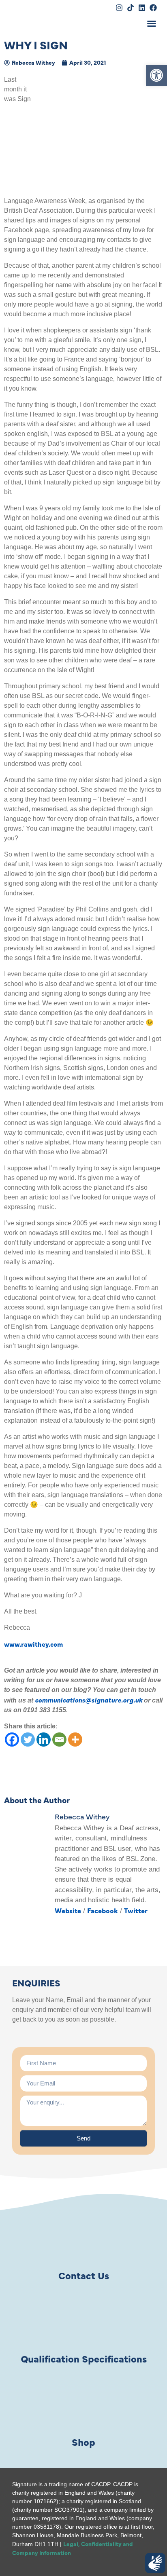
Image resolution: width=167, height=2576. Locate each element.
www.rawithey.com (33, 1644)
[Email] (59, 1740)
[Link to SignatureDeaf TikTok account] (131, 8)
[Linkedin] (44, 1740)
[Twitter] (28, 1740)
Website (68, 1910)
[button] (156, 75)
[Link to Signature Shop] (83, 2405)
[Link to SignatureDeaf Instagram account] (119, 8)
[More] (75, 1740)
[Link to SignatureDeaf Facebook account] (153, 8)
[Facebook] (12, 1740)
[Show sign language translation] (155, 2563)
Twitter (136, 1910)
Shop (83, 2442)
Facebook (103, 1910)
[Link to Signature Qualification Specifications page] (83, 2321)
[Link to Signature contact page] (83, 2238)
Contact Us (84, 2275)
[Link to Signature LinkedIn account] (142, 8)
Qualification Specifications (84, 2358)
